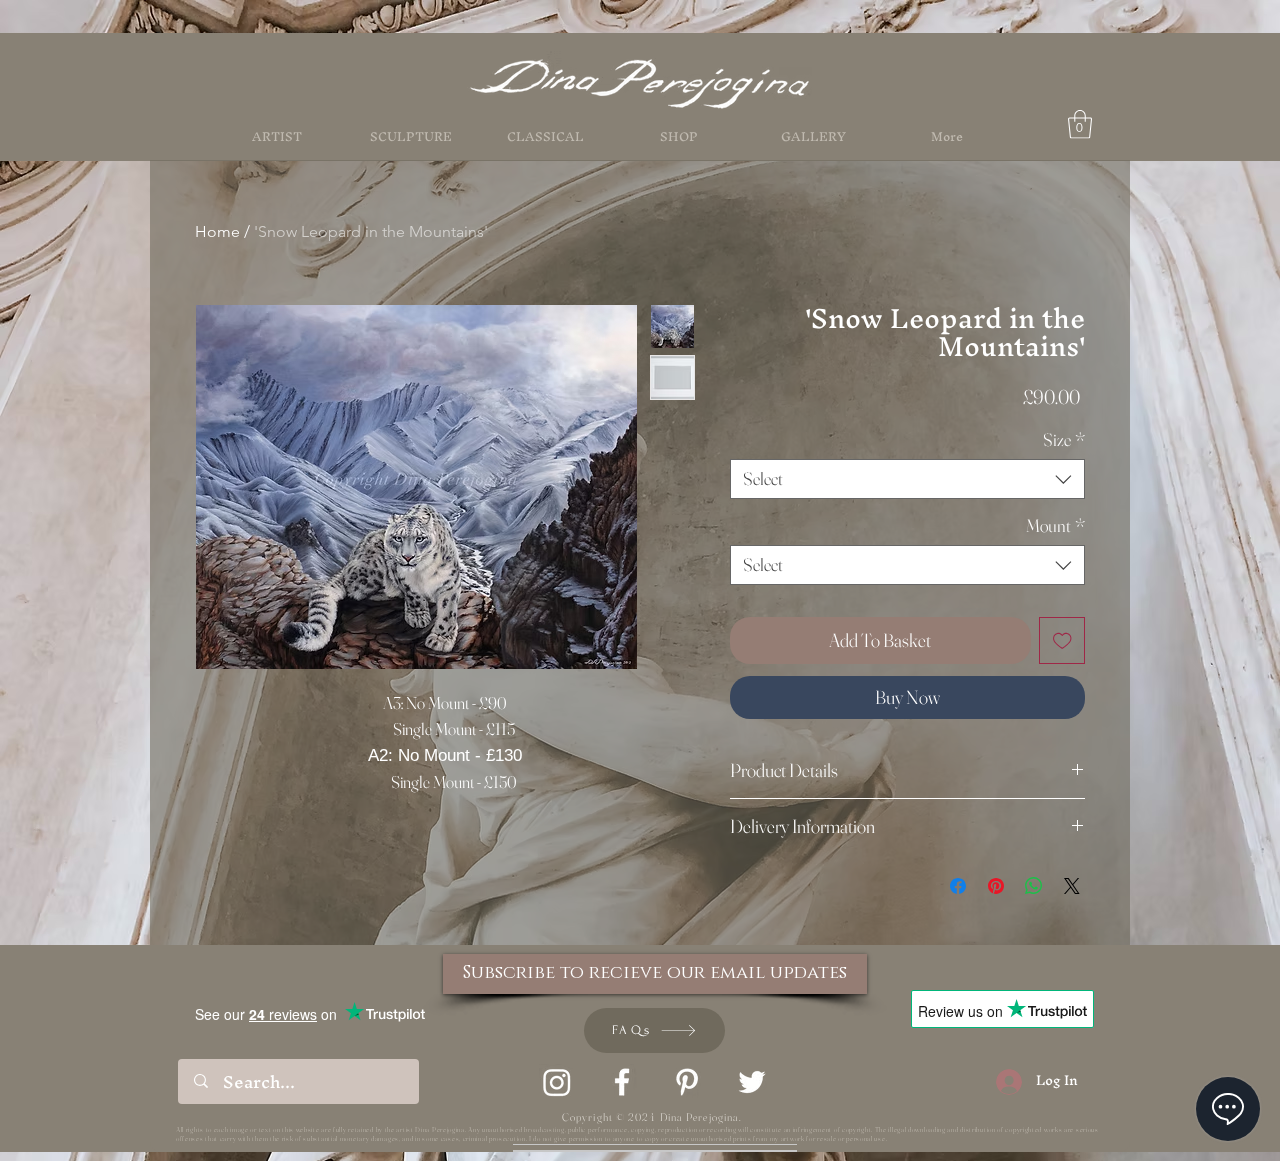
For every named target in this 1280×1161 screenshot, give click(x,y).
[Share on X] (1072, 886)
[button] (679, 137)
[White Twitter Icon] (752, 1082)
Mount (1055, 526)
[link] (1080, 124)
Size (1064, 440)
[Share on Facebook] (958, 886)
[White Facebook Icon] (622, 1082)
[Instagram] (557, 1082)
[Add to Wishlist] (1062, 640)
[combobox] (907, 479)
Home (217, 231)
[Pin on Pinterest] (996, 886)
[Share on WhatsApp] (1034, 886)
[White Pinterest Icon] (687, 1082)
